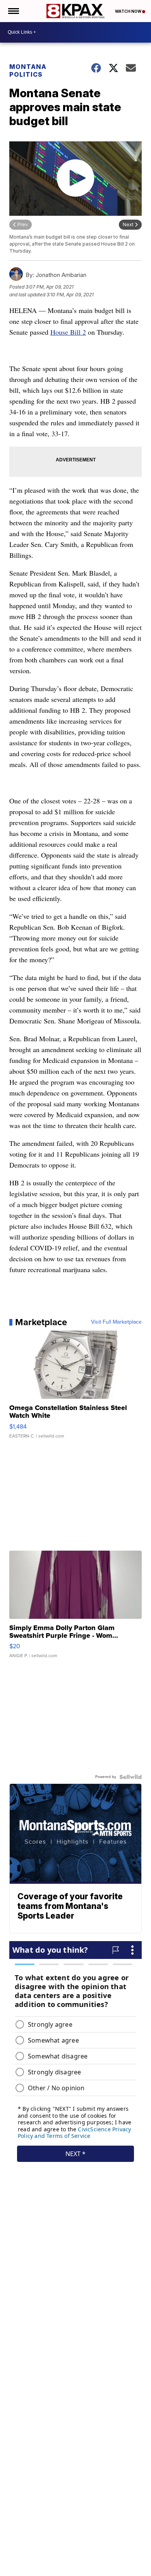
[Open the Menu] (13, 11)
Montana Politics (28, 71)
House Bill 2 (68, 332)
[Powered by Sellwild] (130, 1777)
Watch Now (129, 11)
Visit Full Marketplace (116, 1322)
